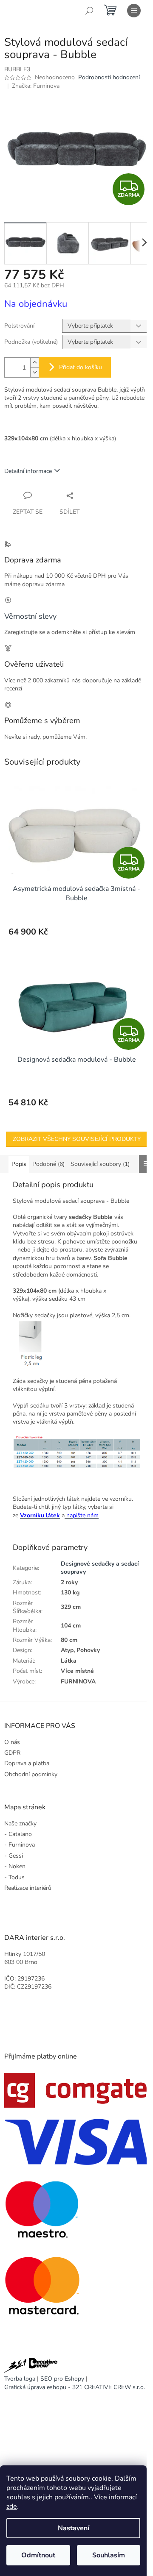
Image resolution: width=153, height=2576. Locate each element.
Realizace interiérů (28, 1888)
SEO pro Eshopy (62, 2379)
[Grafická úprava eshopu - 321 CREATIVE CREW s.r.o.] (31, 2366)
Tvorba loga (20, 2379)
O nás (12, 1742)
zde (12, 2506)
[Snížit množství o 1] (34, 372)
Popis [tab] (19, 1164)
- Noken (15, 1866)
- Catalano (18, 1834)
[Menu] (134, 11)
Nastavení (74, 2528)
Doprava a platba (27, 1763)
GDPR (12, 1753)
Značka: (36, 86)
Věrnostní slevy (30, 616)
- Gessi (14, 1856)
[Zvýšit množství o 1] (34, 363)
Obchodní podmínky (31, 1774)
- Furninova (20, 1845)
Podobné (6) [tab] (48, 1164)
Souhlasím (109, 2555)
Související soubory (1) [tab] (100, 1164)
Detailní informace (28, 471)
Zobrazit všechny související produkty (77, 1139)
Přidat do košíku (81, 367)
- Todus (14, 1877)
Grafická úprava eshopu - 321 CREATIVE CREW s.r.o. (75, 2387)
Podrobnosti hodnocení (109, 77)
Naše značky (20, 1824)
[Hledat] (89, 11)
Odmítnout (38, 2555)
